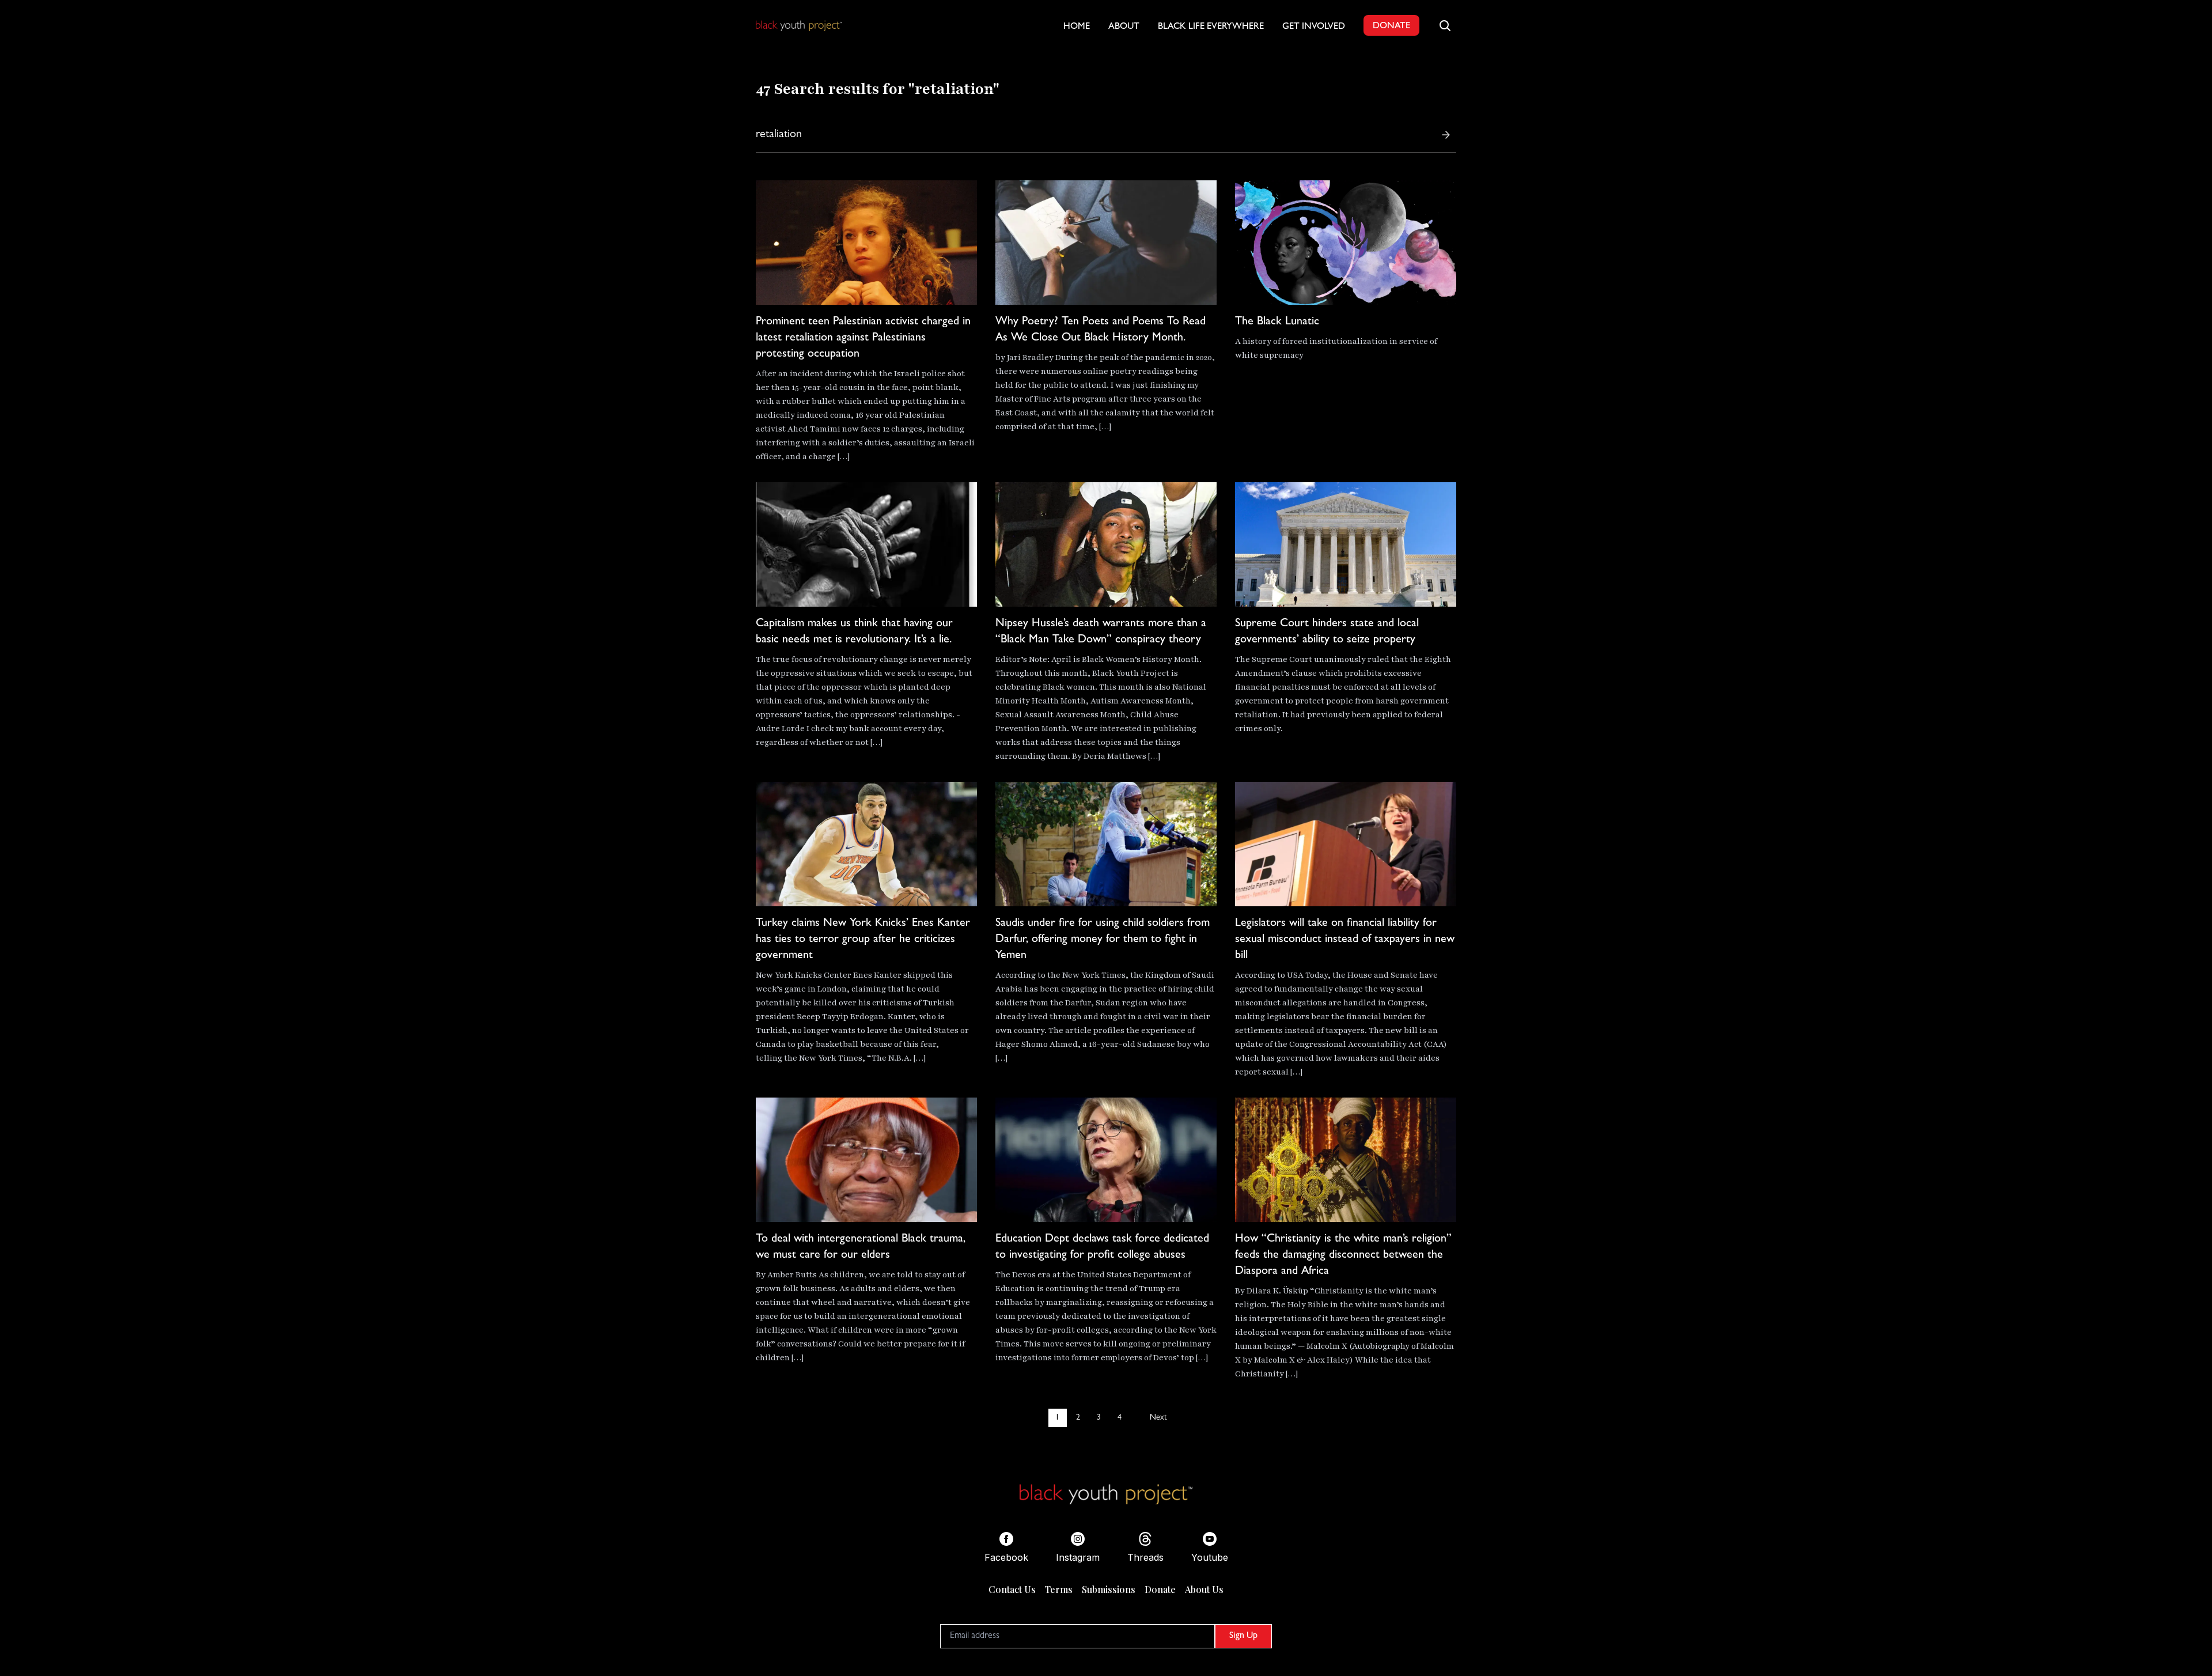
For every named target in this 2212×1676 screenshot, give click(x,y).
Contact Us (1012, 1589)
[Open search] (1445, 25)
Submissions (1109, 1589)
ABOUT (1124, 27)
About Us (1204, 1589)
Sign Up (1243, 1636)
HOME (1077, 27)
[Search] (1446, 135)
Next (1158, 1418)
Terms (1059, 1589)
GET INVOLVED (1314, 27)
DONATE (1391, 27)
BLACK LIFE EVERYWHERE (1211, 27)
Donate (1160, 1589)
